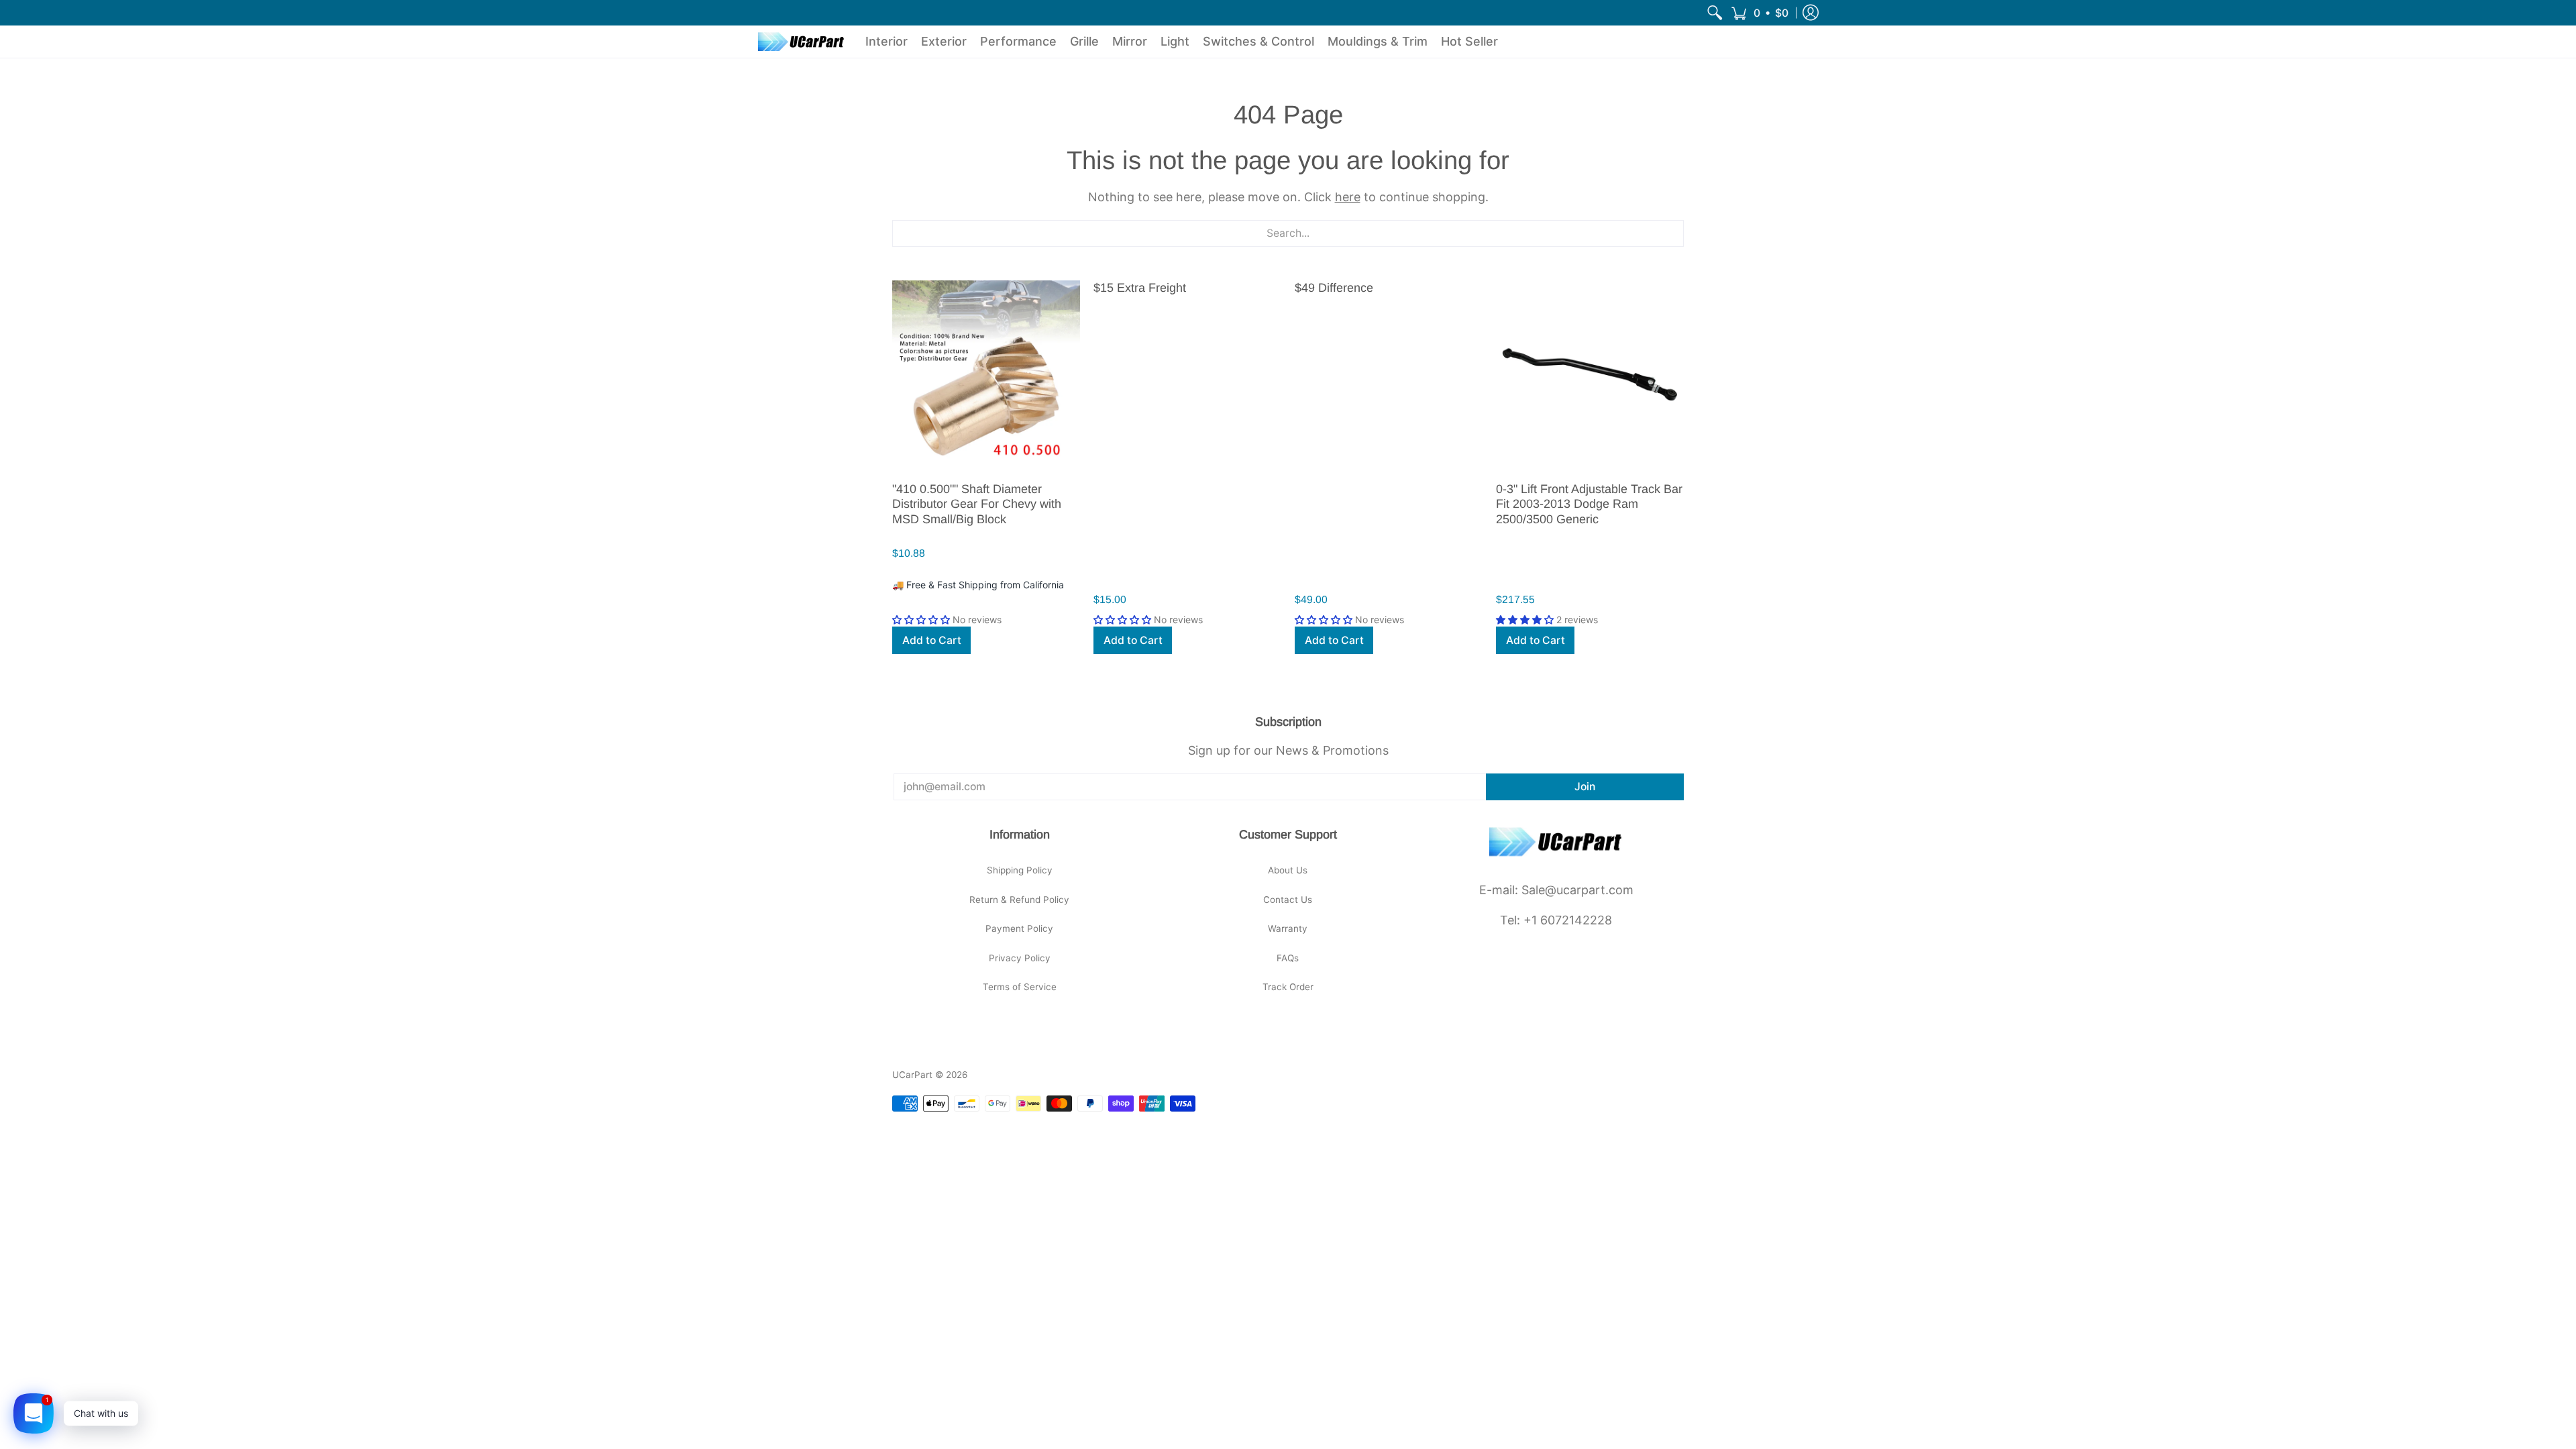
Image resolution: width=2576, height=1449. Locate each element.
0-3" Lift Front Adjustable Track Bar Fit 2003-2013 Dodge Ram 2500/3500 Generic (1589, 504)
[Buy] (986, 374)
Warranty (1288, 928)
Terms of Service (1020, 987)
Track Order (1288, 987)
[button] (1760, 13)
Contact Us (1288, 900)
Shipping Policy (1020, 870)
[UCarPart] (802, 42)
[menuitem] (1715, 13)
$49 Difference (1334, 288)
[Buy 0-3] (1590, 374)
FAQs (1288, 958)
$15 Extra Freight (1140, 288)
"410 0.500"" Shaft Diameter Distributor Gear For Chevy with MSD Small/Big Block (977, 504)
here (1348, 197)
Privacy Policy (1020, 958)
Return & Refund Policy (1019, 900)
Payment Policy (1019, 928)
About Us (1288, 870)
